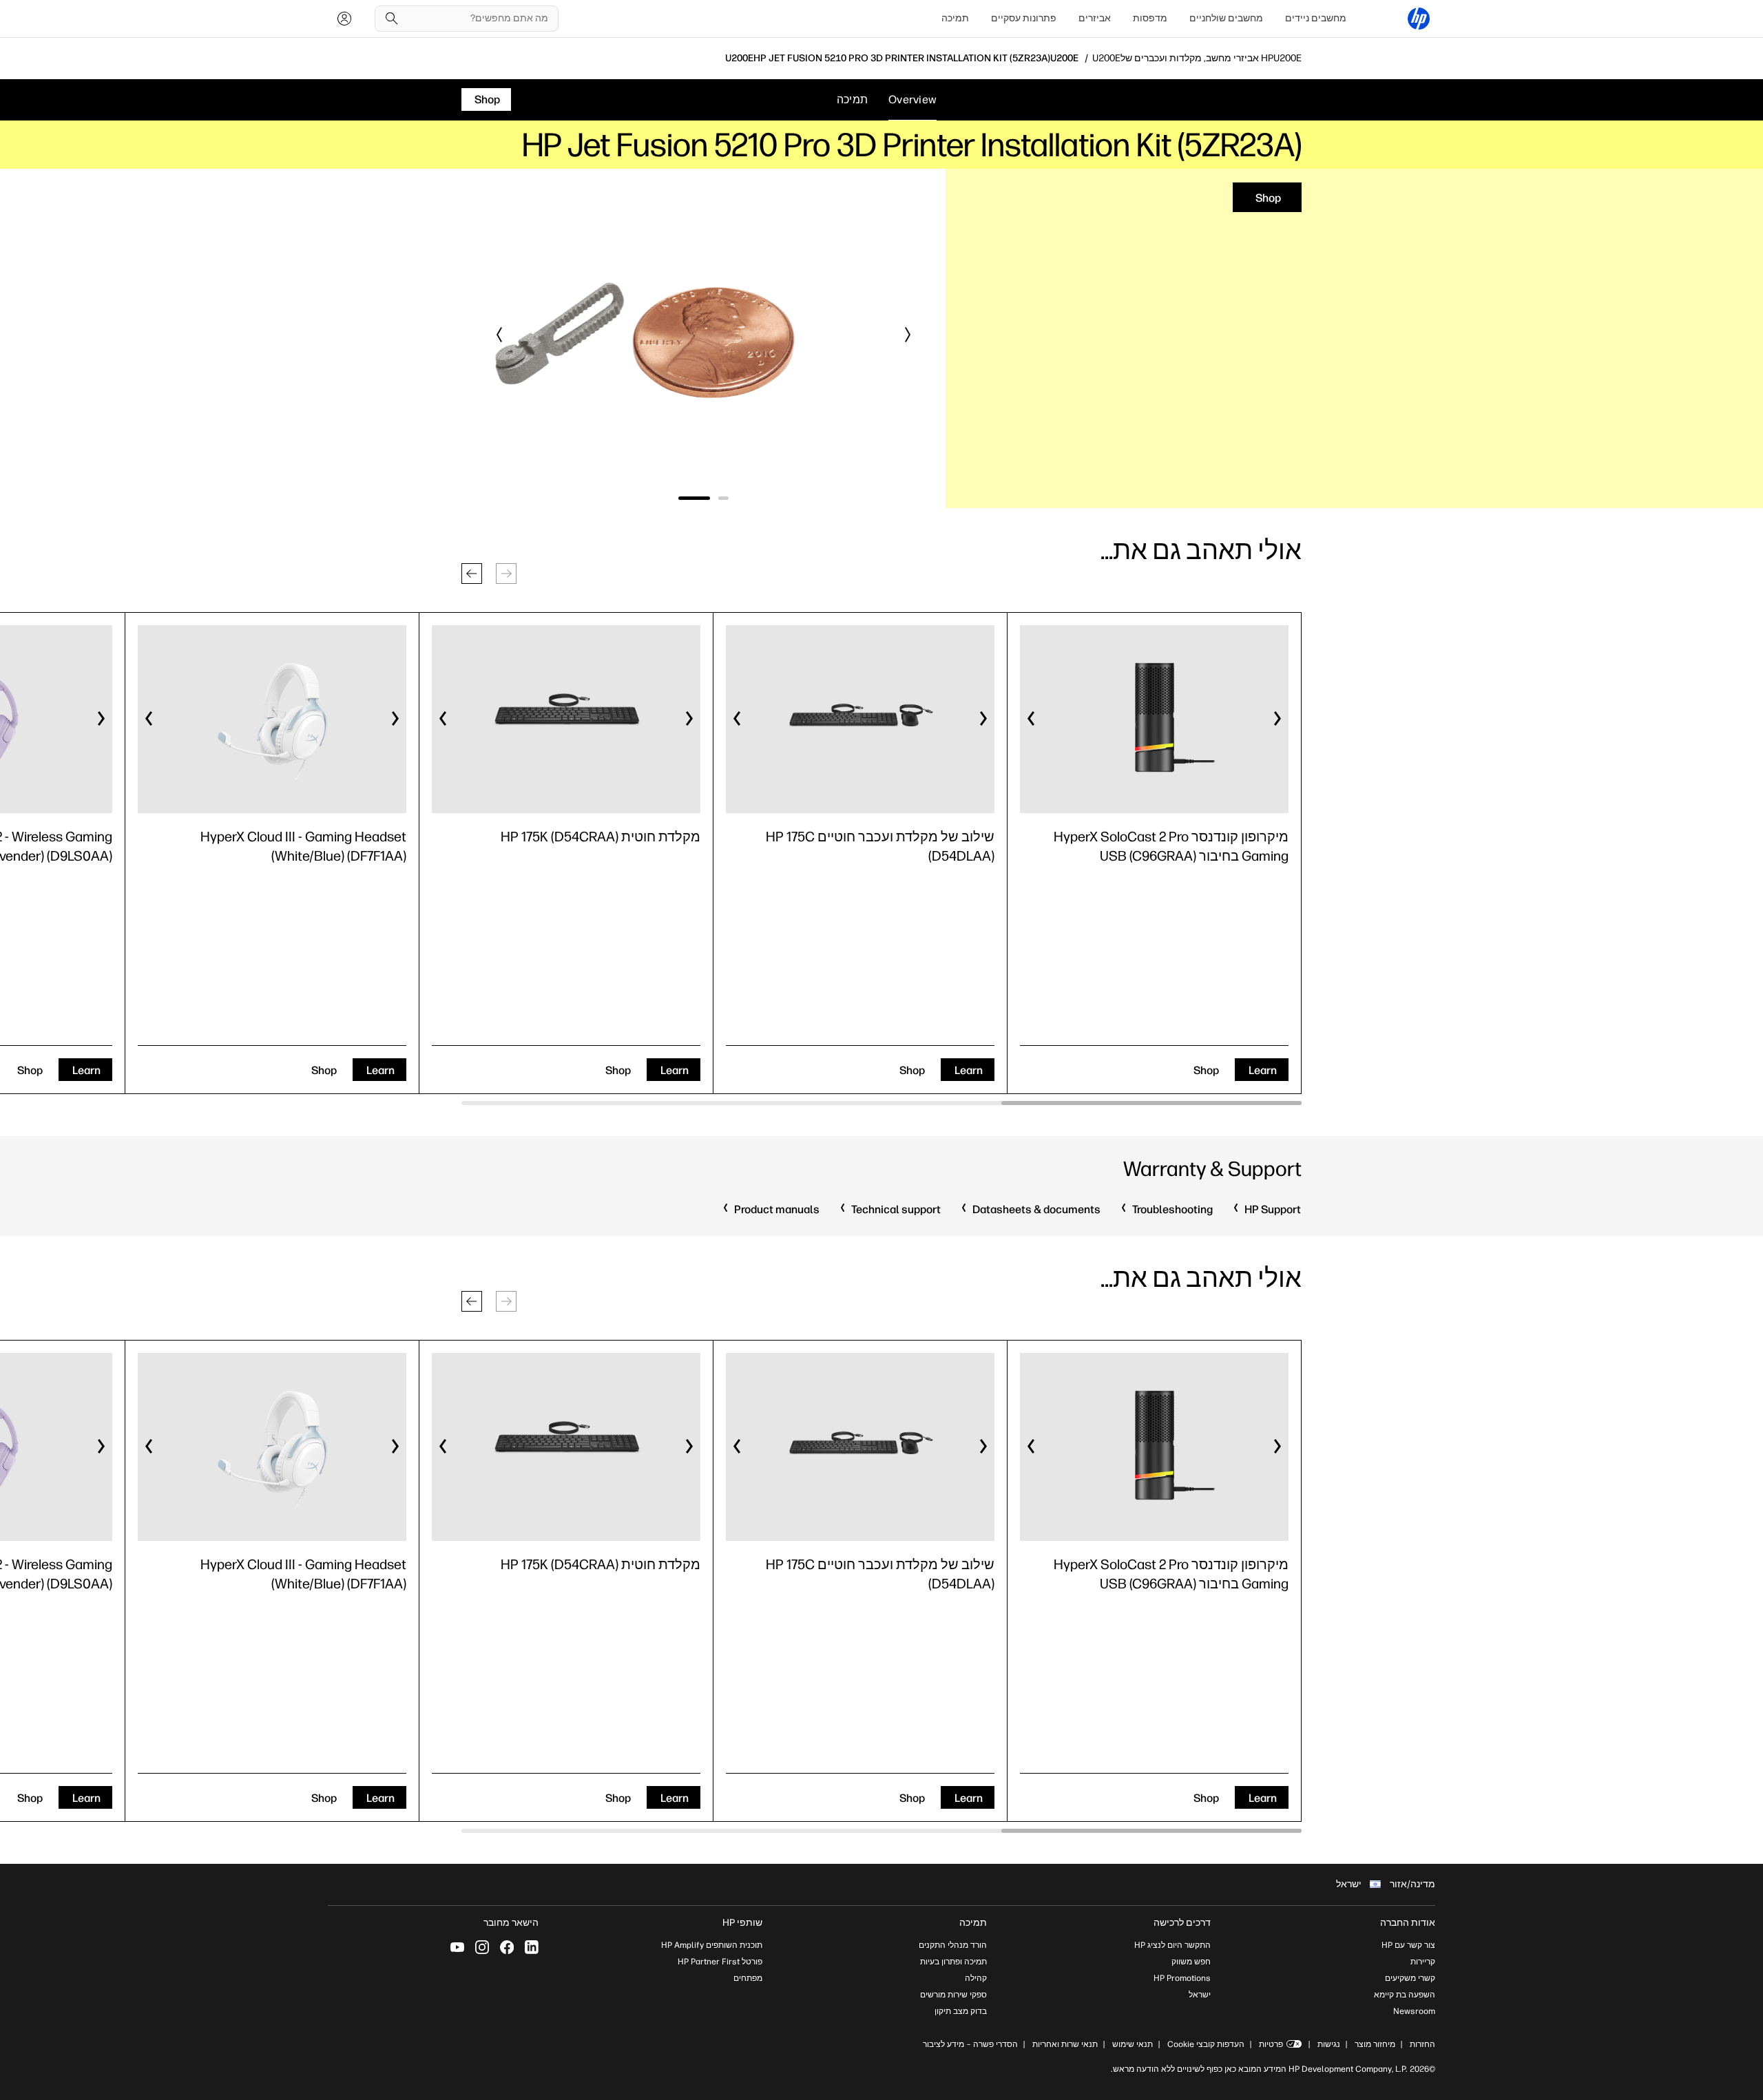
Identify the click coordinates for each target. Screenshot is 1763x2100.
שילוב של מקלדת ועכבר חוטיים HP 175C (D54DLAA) (880, 846)
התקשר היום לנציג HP (1172, 1945)
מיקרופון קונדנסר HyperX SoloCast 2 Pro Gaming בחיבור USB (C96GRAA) (1171, 846)
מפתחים (748, 1978)
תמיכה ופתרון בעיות (953, 1962)
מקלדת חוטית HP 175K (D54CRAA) (601, 837)
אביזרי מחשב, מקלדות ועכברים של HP (1197, 59)
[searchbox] (477, 19)
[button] (907, 335)
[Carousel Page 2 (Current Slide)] (698, 498)
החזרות (1422, 2044)
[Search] (392, 19)
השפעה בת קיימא (1405, 1995)
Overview (912, 99)
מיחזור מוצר (1375, 2044)
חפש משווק (1191, 1962)
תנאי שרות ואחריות (1064, 2044)
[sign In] (344, 19)
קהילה (976, 1978)
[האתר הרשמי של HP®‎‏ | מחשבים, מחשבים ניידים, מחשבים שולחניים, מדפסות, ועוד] (1419, 19)
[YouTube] (457, 1947)
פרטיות (1271, 2044)
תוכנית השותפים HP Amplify (712, 1945)
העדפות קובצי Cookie (1206, 2044)
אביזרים (1095, 18)
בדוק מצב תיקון (961, 2011)
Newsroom (1414, 2011)
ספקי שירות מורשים (953, 1995)
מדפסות (1150, 18)
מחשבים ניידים (1316, 18)
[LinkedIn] (532, 1947)
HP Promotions (1182, 1978)
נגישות (1329, 2044)
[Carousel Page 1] (727, 498)
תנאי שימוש (1133, 2044)
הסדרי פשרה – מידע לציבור (970, 2044)
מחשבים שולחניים (1226, 18)
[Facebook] (507, 1947)
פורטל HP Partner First (720, 1962)
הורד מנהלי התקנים (953, 1945)
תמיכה (955, 18)
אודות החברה (1408, 1923)
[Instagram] (482, 1947)
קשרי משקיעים (1410, 1978)
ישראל (1200, 1995)
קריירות (1423, 1962)
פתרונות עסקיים (1024, 18)
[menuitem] (1316, 19)
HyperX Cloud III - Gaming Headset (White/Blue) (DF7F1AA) (303, 846)
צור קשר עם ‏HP (1408, 1945)
